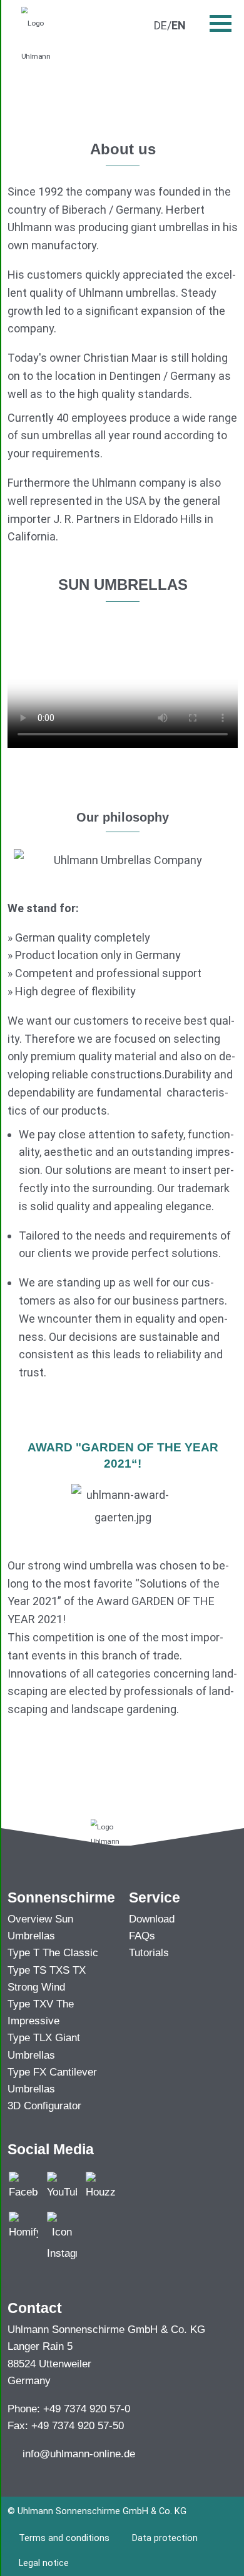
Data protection (165, 2538)
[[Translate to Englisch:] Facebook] (23, 2186)
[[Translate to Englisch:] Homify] (23, 2226)
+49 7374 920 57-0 (87, 2409)
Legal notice (44, 2563)
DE (160, 25)
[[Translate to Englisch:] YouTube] (62, 2186)
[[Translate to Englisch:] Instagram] (62, 2237)
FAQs (142, 1936)
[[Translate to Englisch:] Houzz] (100, 2186)
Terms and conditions (64, 2538)
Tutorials (149, 1953)
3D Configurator (44, 2106)
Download (152, 1919)
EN (179, 25)
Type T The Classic (53, 1953)
